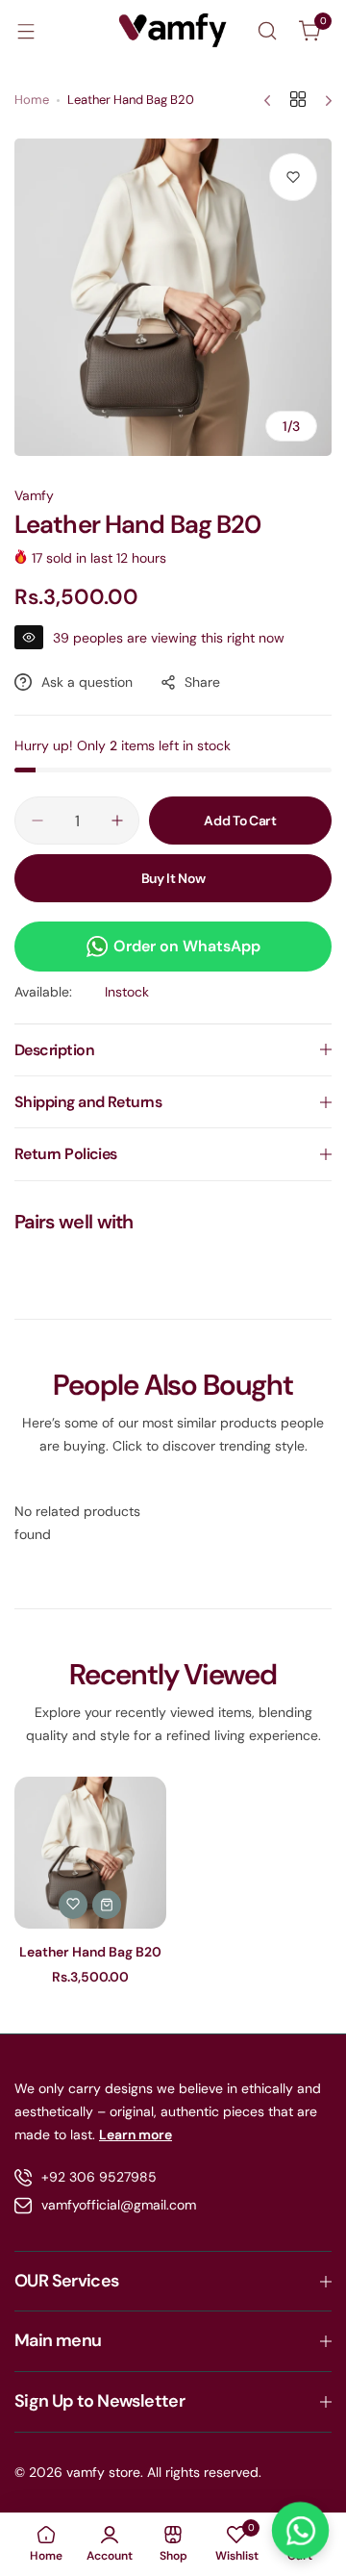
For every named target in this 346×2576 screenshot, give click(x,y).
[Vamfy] (173, 31)
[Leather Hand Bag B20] (90, 1853)
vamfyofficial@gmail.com (119, 2205)
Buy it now (173, 878)
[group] (173, 297)
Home (32, 100)
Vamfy (34, 495)
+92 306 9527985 (99, 2177)
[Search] (267, 31)
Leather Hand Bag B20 (90, 1952)
